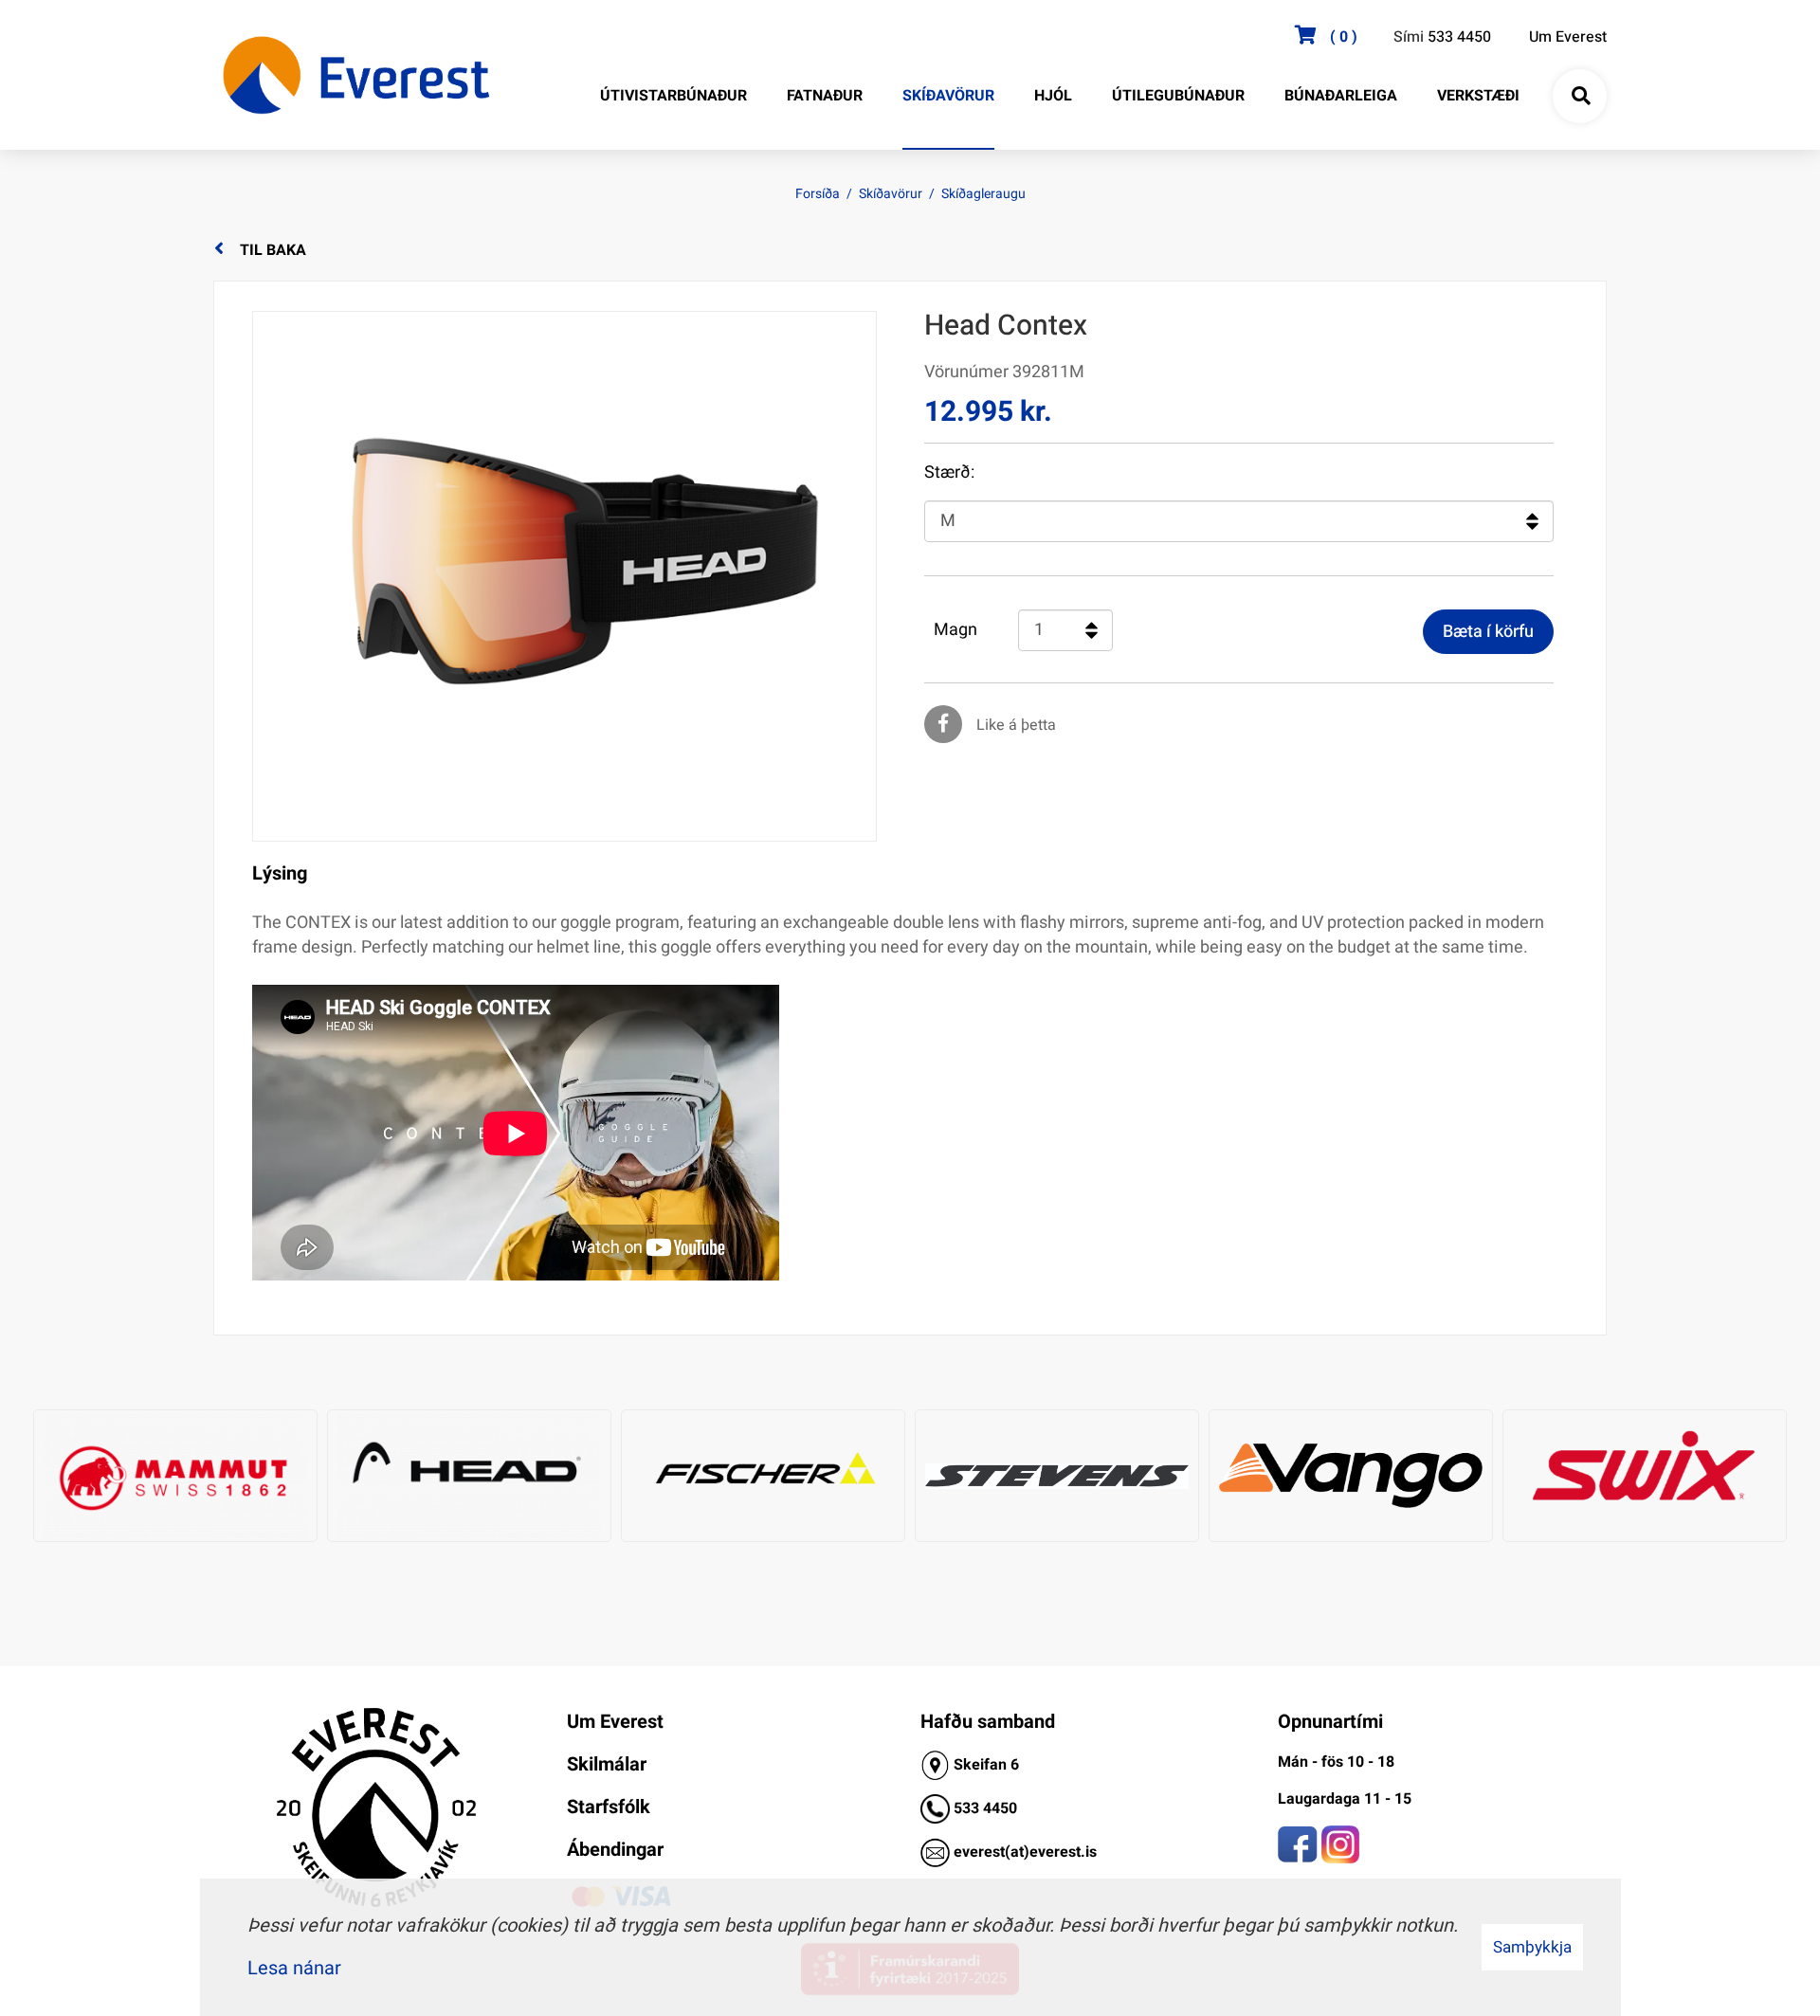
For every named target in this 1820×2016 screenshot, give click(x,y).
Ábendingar (615, 1850)
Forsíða (818, 194)
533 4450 (1459, 37)
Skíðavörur (891, 194)
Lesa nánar (294, 1968)
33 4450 (990, 1808)
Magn (955, 630)
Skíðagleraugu (983, 194)
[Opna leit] (1580, 97)
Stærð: (949, 473)
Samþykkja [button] (1532, 1947)
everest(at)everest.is (1025, 1852)
